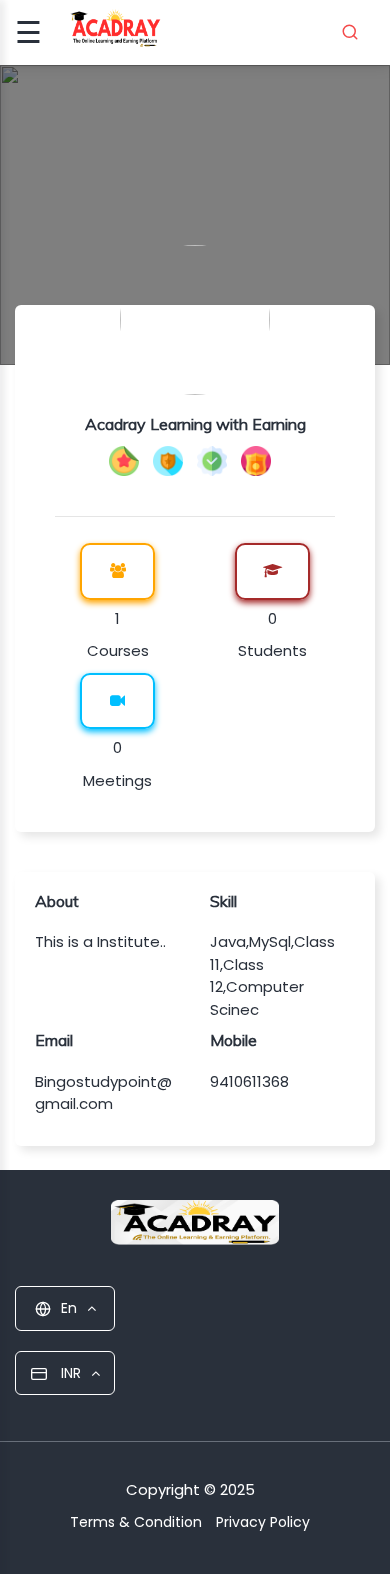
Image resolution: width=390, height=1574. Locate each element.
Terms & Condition (136, 1522)
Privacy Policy (263, 1522)
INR (69, 1373)
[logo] (195, 1228)
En (69, 1308)
